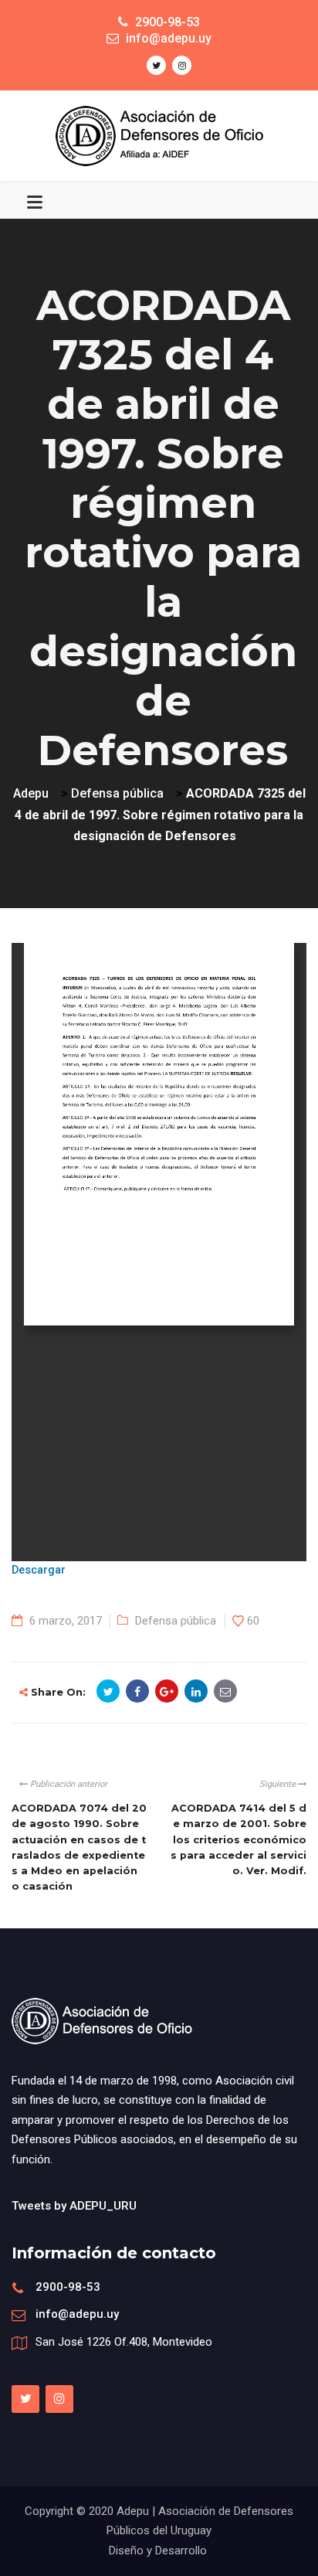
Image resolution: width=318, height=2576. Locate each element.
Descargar (39, 1570)
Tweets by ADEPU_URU (74, 2206)
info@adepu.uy (77, 2314)
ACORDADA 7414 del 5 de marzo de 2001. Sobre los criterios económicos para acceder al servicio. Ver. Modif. (238, 1839)
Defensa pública (176, 1621)
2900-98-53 (68, 2287)
